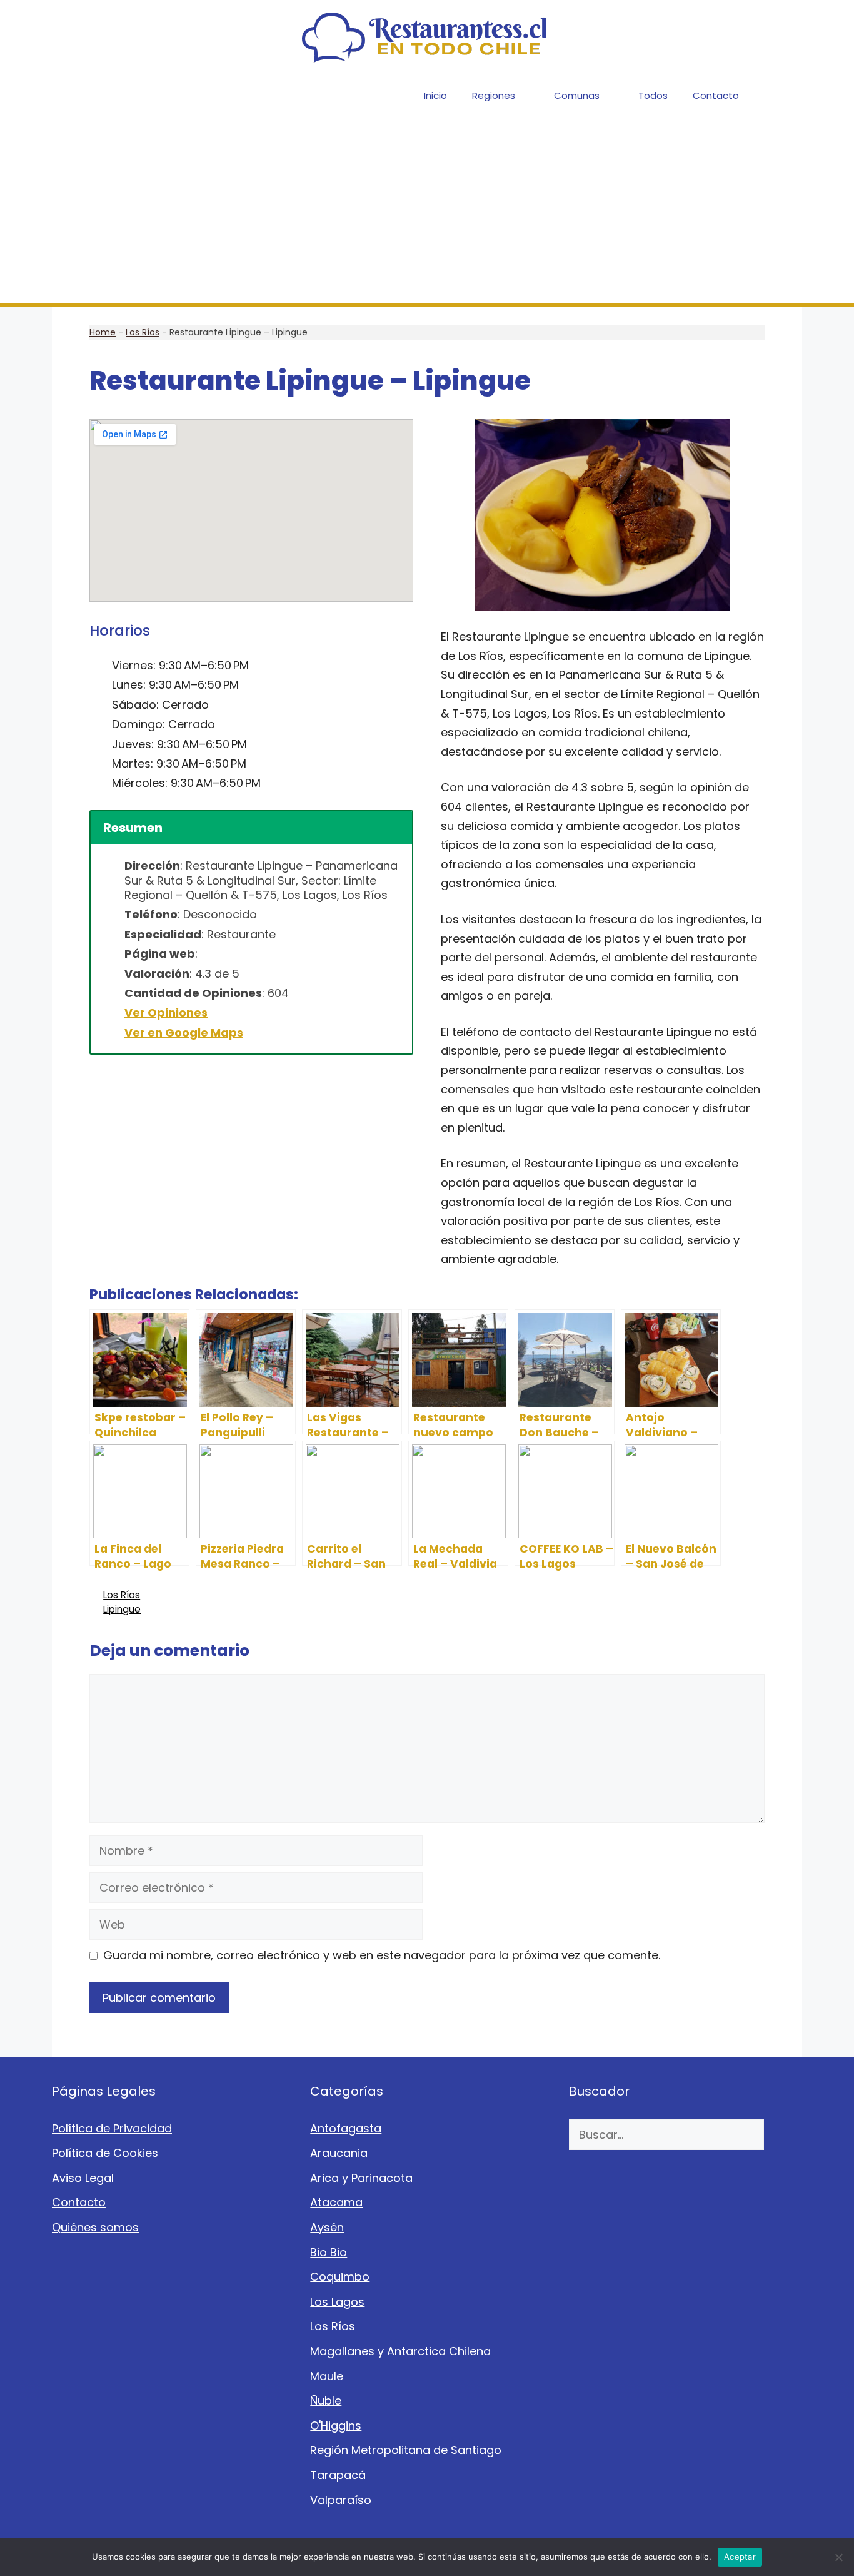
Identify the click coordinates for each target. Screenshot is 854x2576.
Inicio (435, 95)
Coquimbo (340, 2277)
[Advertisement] (427, 210)
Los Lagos (337, 2302)
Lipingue (122, 1609)
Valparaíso (341, 2500)
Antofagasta (346, 2128)
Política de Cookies (105, 2153)
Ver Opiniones (166, 1012)
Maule (327, 2376)
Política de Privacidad (112, 2128)
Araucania (339, 2153)
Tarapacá (338, 2475)
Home (103, 332)
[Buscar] (783, 2135)
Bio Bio (329, 2252)
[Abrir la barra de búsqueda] (784, 95)
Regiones (494, 95)
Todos (653, 95)
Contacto (716, 95)
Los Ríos (143, 332)
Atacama (336, 2202)
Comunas (577, 95)
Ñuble (326, 2401)
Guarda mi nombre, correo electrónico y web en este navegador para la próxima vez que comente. (382, 1955)
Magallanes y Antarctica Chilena (400, 2351)
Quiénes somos (95, 2227)
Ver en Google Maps (184, 1032)
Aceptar (740, 2557)
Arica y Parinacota (361, 2178)
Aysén (327, 2227)
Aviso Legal (83, 2178)
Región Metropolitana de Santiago (406, 2450)
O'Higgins (336, 2426)
